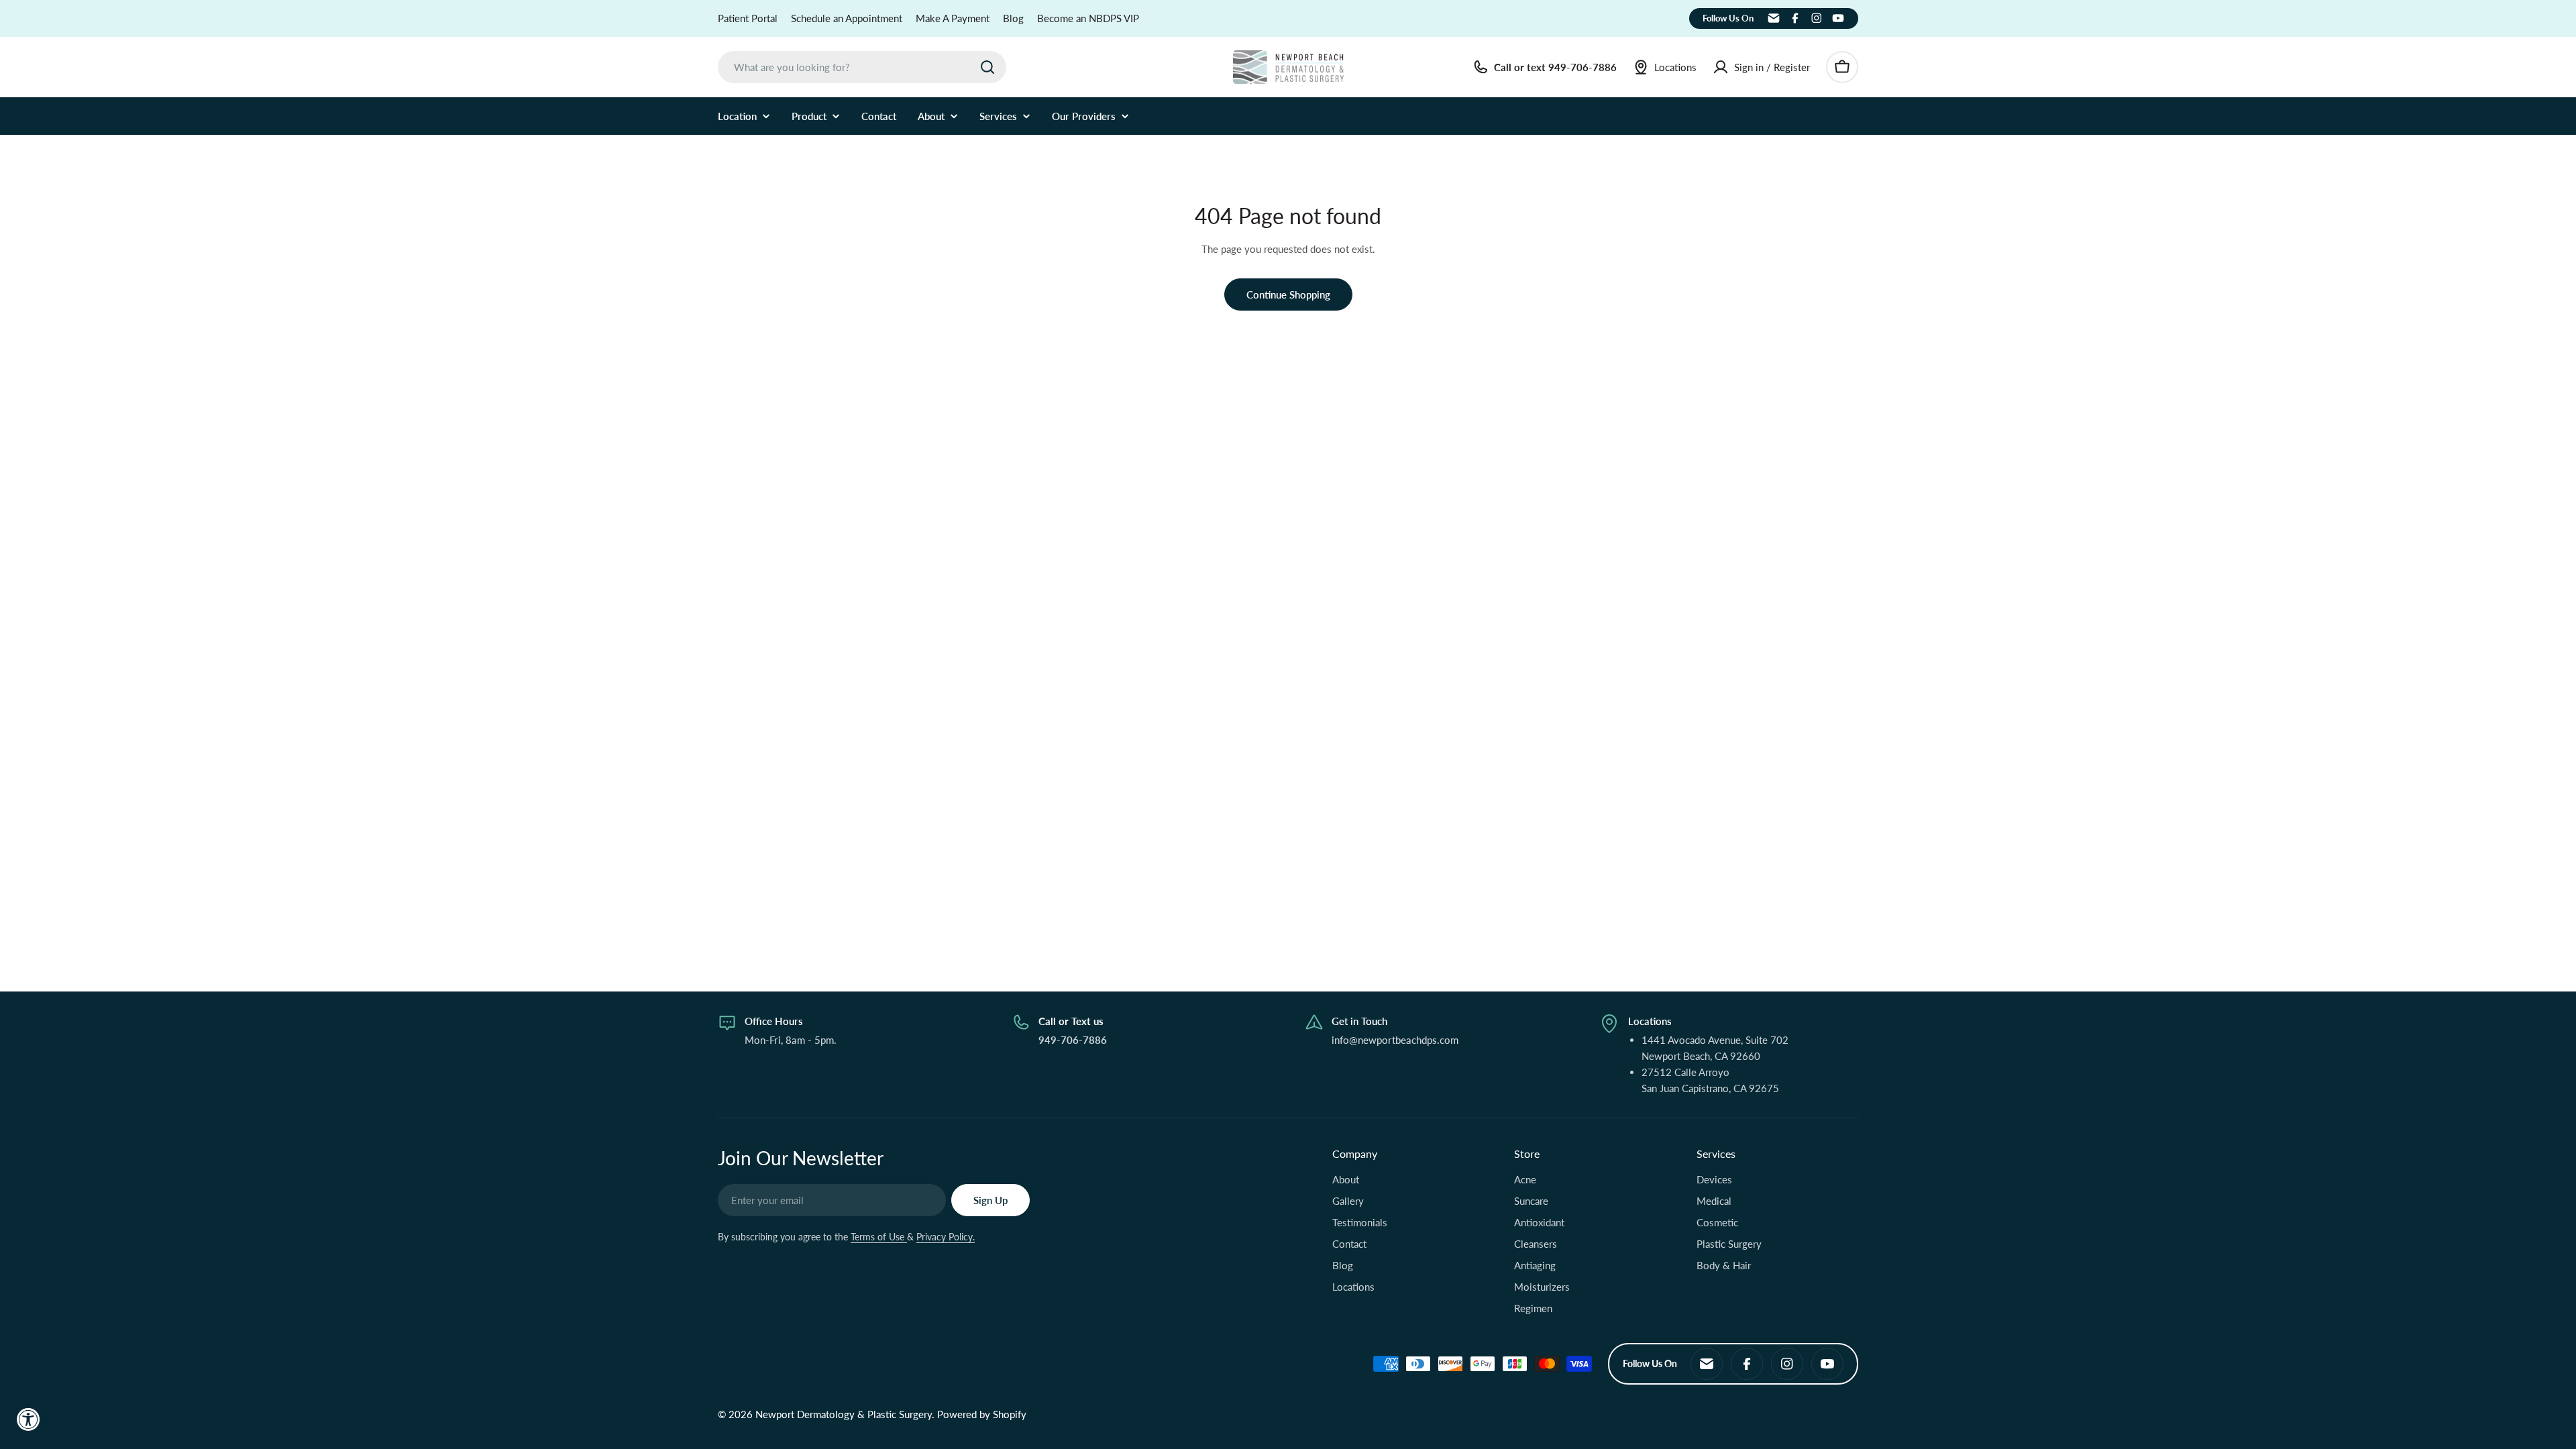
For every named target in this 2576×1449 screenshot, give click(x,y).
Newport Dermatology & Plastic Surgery (844, 1414)
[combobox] (862, 67)
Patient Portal (748, 18)
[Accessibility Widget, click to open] (29, 1419)
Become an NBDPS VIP (1088, 18)
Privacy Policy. (946, 1237)
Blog (1013, 18)
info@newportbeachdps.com (1395, 1040)
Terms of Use (879, 1237)
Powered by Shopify (982, 1414)
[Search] (987, 67)
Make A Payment (953, 18)
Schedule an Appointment (847, 18)
